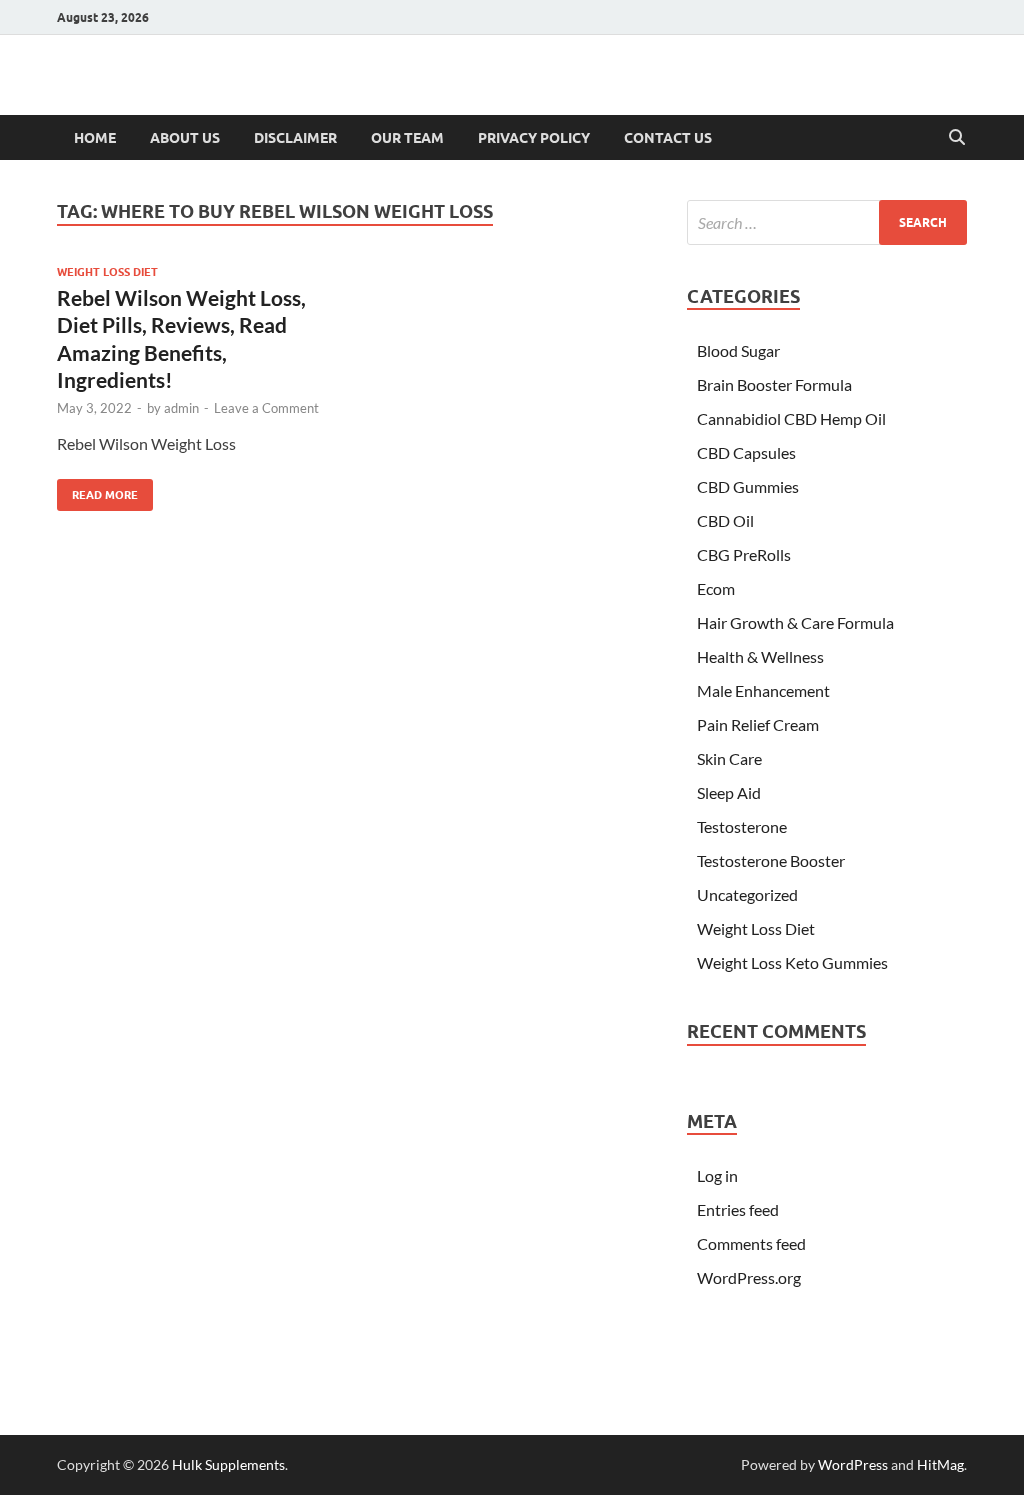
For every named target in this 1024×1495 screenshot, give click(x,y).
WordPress (853, 1464)
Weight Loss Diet (107, 272)
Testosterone (742, 826)
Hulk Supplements (228, 1464)
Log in (717, 1175)
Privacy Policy (534, 138)
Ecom (716, 588)
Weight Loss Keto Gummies (792, 962)
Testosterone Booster (771, 860)
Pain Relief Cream (758, 724)
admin (181, 408)
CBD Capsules (746, 452)
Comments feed (751, 1243)
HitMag (940, 1464)
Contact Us (668, 138)
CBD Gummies (748, 486)
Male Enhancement (763, 690)
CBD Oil (725, 520)
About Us (185, 138)
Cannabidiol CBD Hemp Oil (791, 418)
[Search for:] (827, 222)
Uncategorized (747, 894)
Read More (97, 490)
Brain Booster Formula (774, 384)
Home (95, 138)
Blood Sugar (738, 350)
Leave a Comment (266, 408)
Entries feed (738, 1209)
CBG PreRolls (744, 554)
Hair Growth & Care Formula (795, 622)
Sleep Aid (729, 792)
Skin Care (729, 758)
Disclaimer (295, 138)
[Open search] (957, 138)
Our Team (407, 138)
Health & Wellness (760, 656)
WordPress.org (749, 1277)
